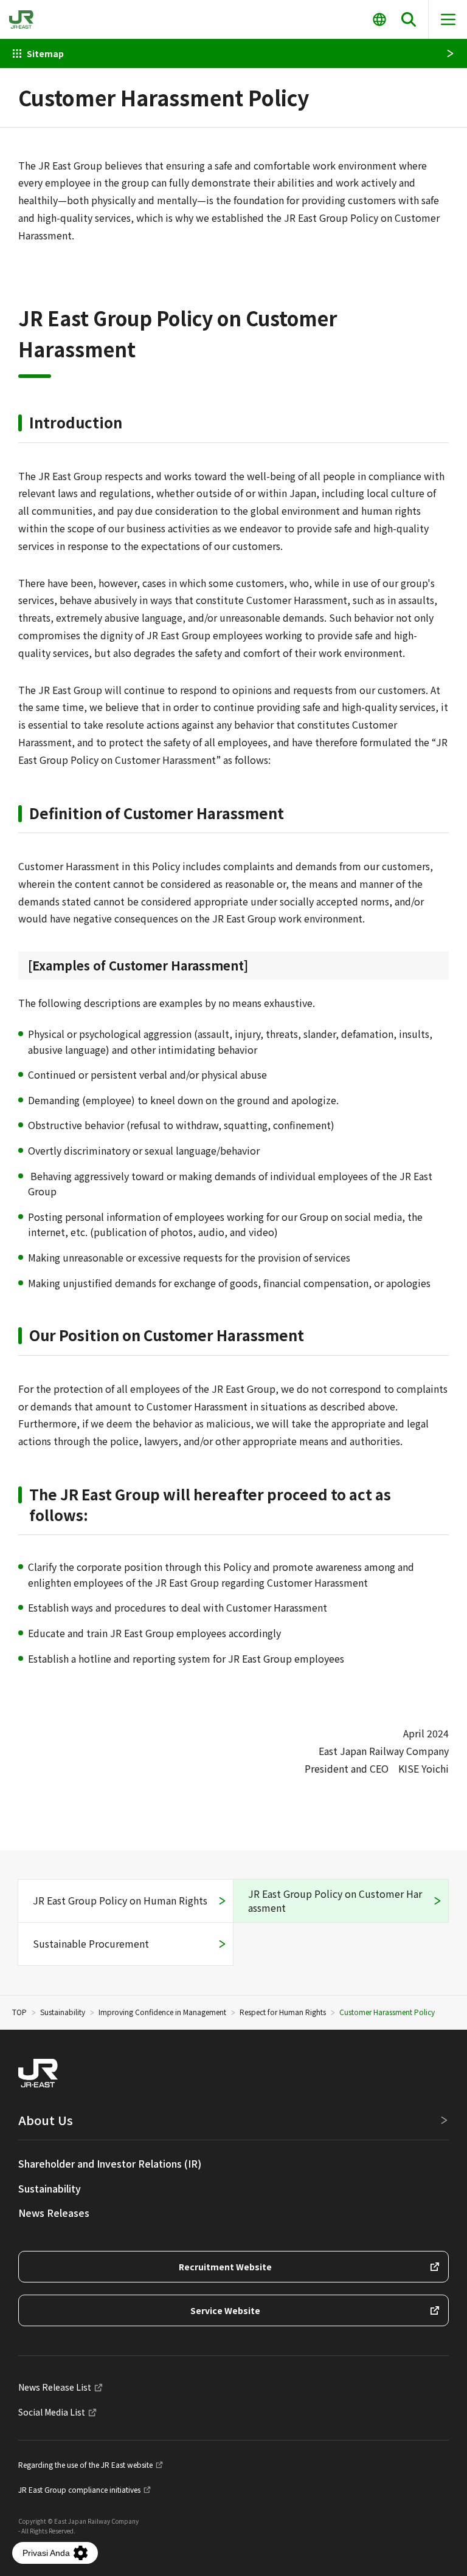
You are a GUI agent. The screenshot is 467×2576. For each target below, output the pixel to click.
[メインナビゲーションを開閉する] (448, 19)
